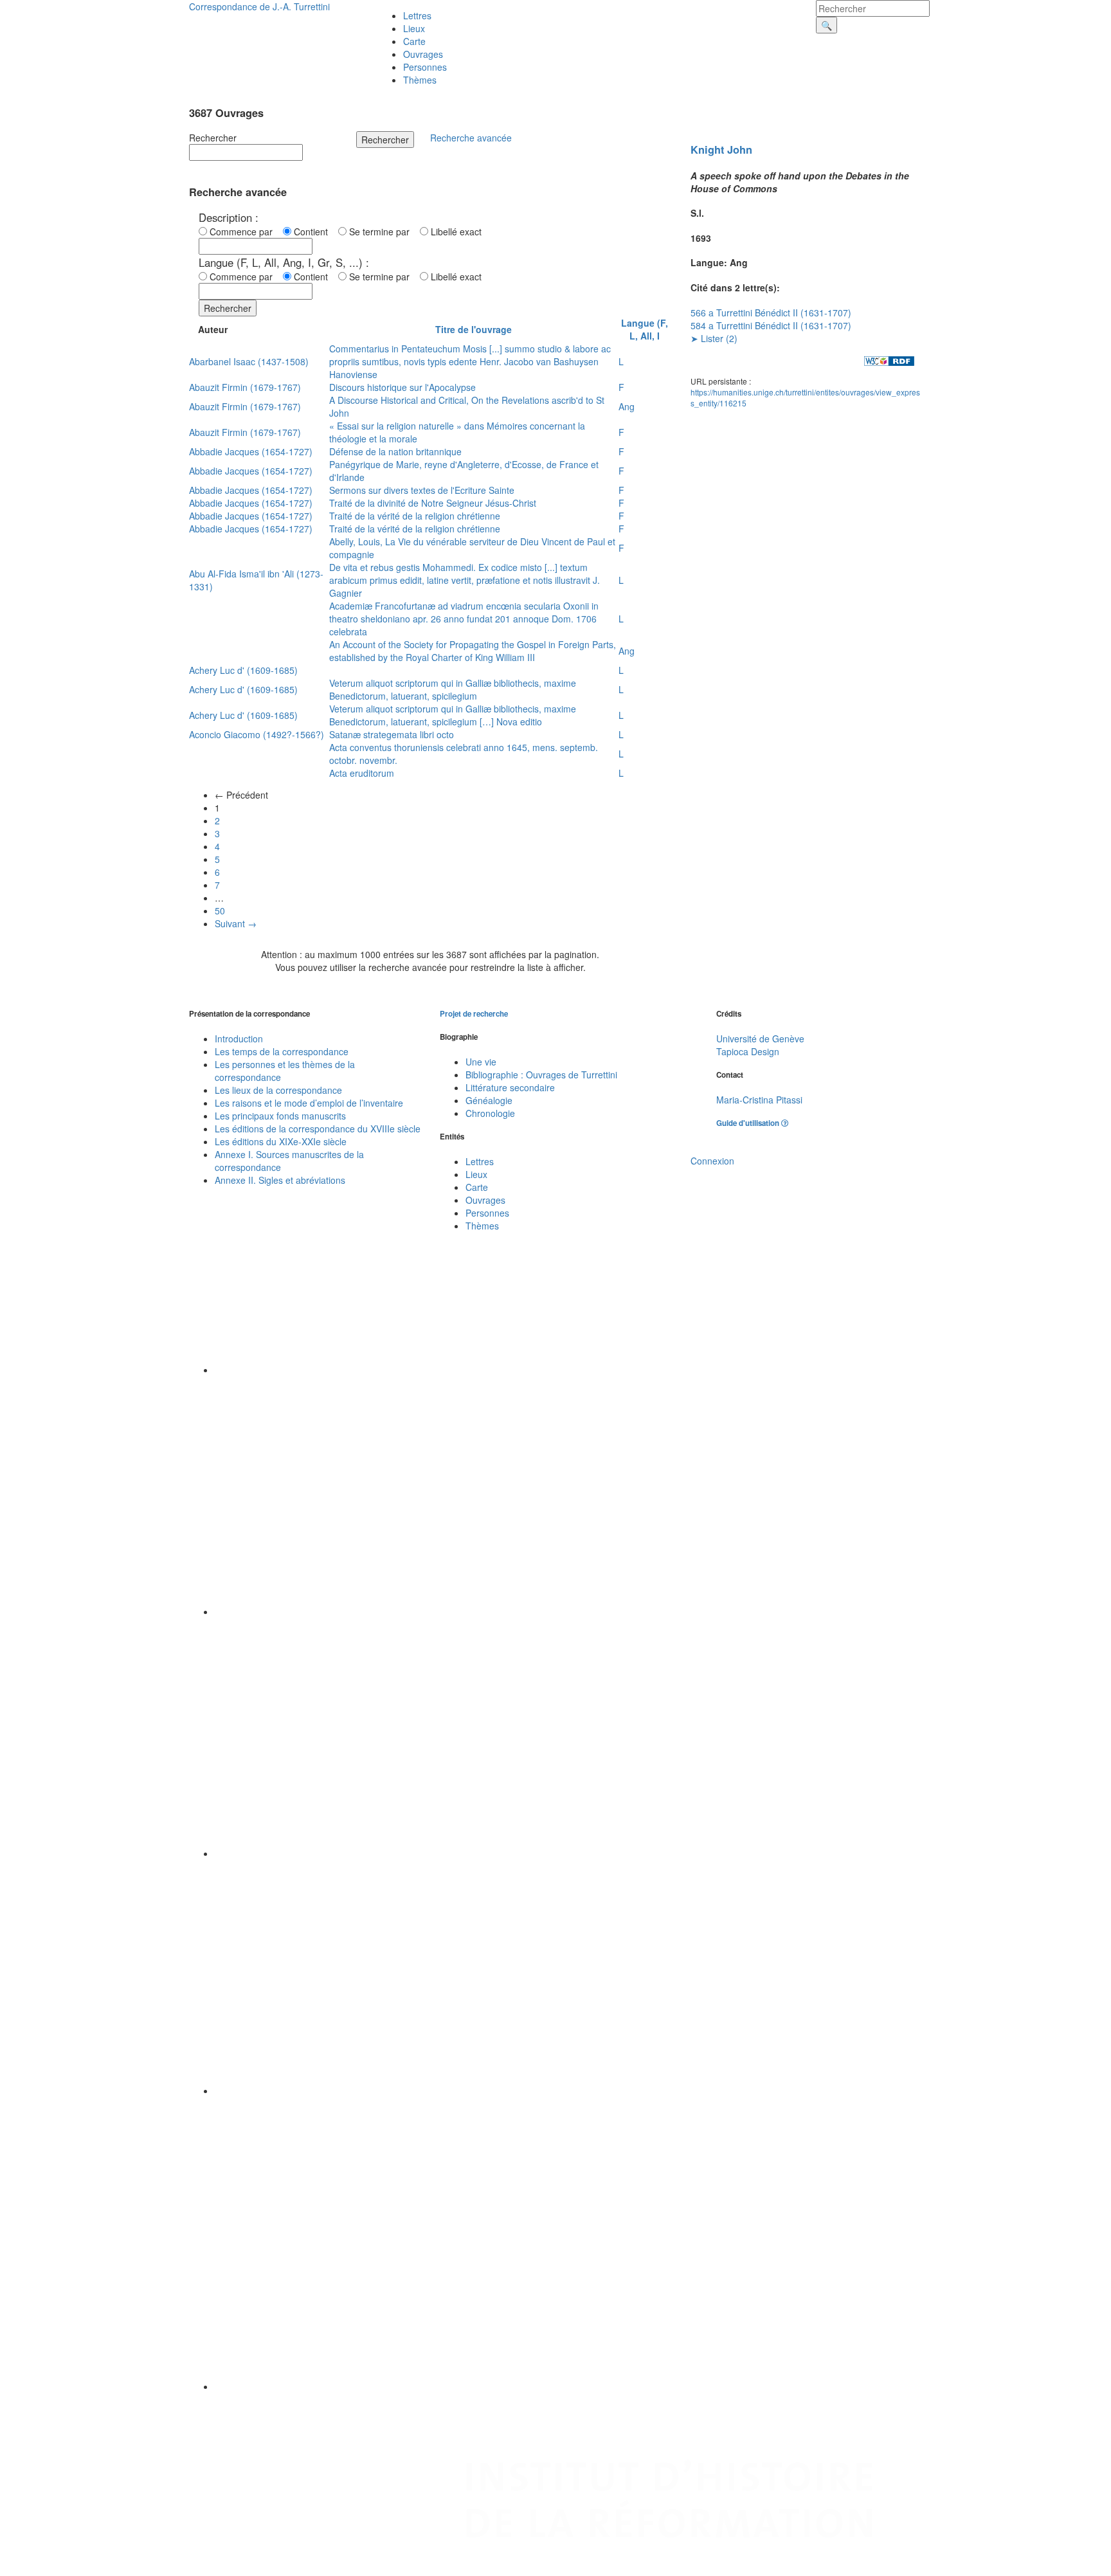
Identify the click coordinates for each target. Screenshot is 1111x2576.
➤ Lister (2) (714, 338)
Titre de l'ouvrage (474, 329)
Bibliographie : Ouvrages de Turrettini (541, 1075)
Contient (313, 231)
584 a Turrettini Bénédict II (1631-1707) (771, 325)
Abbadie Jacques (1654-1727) (251, 451)
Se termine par (382, 231)
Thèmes (420, 80)
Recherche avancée (471, 138)
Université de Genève (760, 1039)
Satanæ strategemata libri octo (392, 734)
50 (220, 911)
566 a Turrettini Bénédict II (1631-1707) (771, 313)
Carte (414, 41)
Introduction (239, 1039)
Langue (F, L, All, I (645, 329)
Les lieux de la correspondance (278, 1090)
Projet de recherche (474, 1014)
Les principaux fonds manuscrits (280, 1116)
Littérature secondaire (510, 1087)
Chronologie (490, 1113)
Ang (627, 406)
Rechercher (213, 138)
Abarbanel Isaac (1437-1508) (249, 361)
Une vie (481, 1062)
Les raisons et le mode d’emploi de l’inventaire (309, 1103)
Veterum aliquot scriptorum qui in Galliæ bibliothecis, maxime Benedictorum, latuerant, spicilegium (453, 689)
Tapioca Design (748, 1051)
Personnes (425, 67)
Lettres (417, 15)
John (740, 150)
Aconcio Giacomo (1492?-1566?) (257, 734)
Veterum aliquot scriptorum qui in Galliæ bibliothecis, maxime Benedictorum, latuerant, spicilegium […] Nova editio (453, 715)
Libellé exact (455, 231)
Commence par (244, 231)
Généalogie (489, 1100)
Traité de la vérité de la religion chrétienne (415, 516)
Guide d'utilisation (749, 1123)
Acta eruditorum (362, 773)
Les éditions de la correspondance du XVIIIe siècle (318, 1129)
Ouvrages (423, 54)
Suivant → (236, 923)
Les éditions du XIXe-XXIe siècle (281, 1141)
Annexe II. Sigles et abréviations (280, 1180)
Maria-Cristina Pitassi (759, 1100)
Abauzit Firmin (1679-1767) (245, 387)
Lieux (414, 28)
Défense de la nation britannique (395, 451)
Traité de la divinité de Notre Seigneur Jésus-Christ (433, 503)
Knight (707, 150)
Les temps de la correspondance (282, 1051)
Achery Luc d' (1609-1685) (243, 670)
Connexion (712, 1161)
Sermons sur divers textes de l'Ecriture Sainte (422, 490)
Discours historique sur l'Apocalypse (402, 387)
